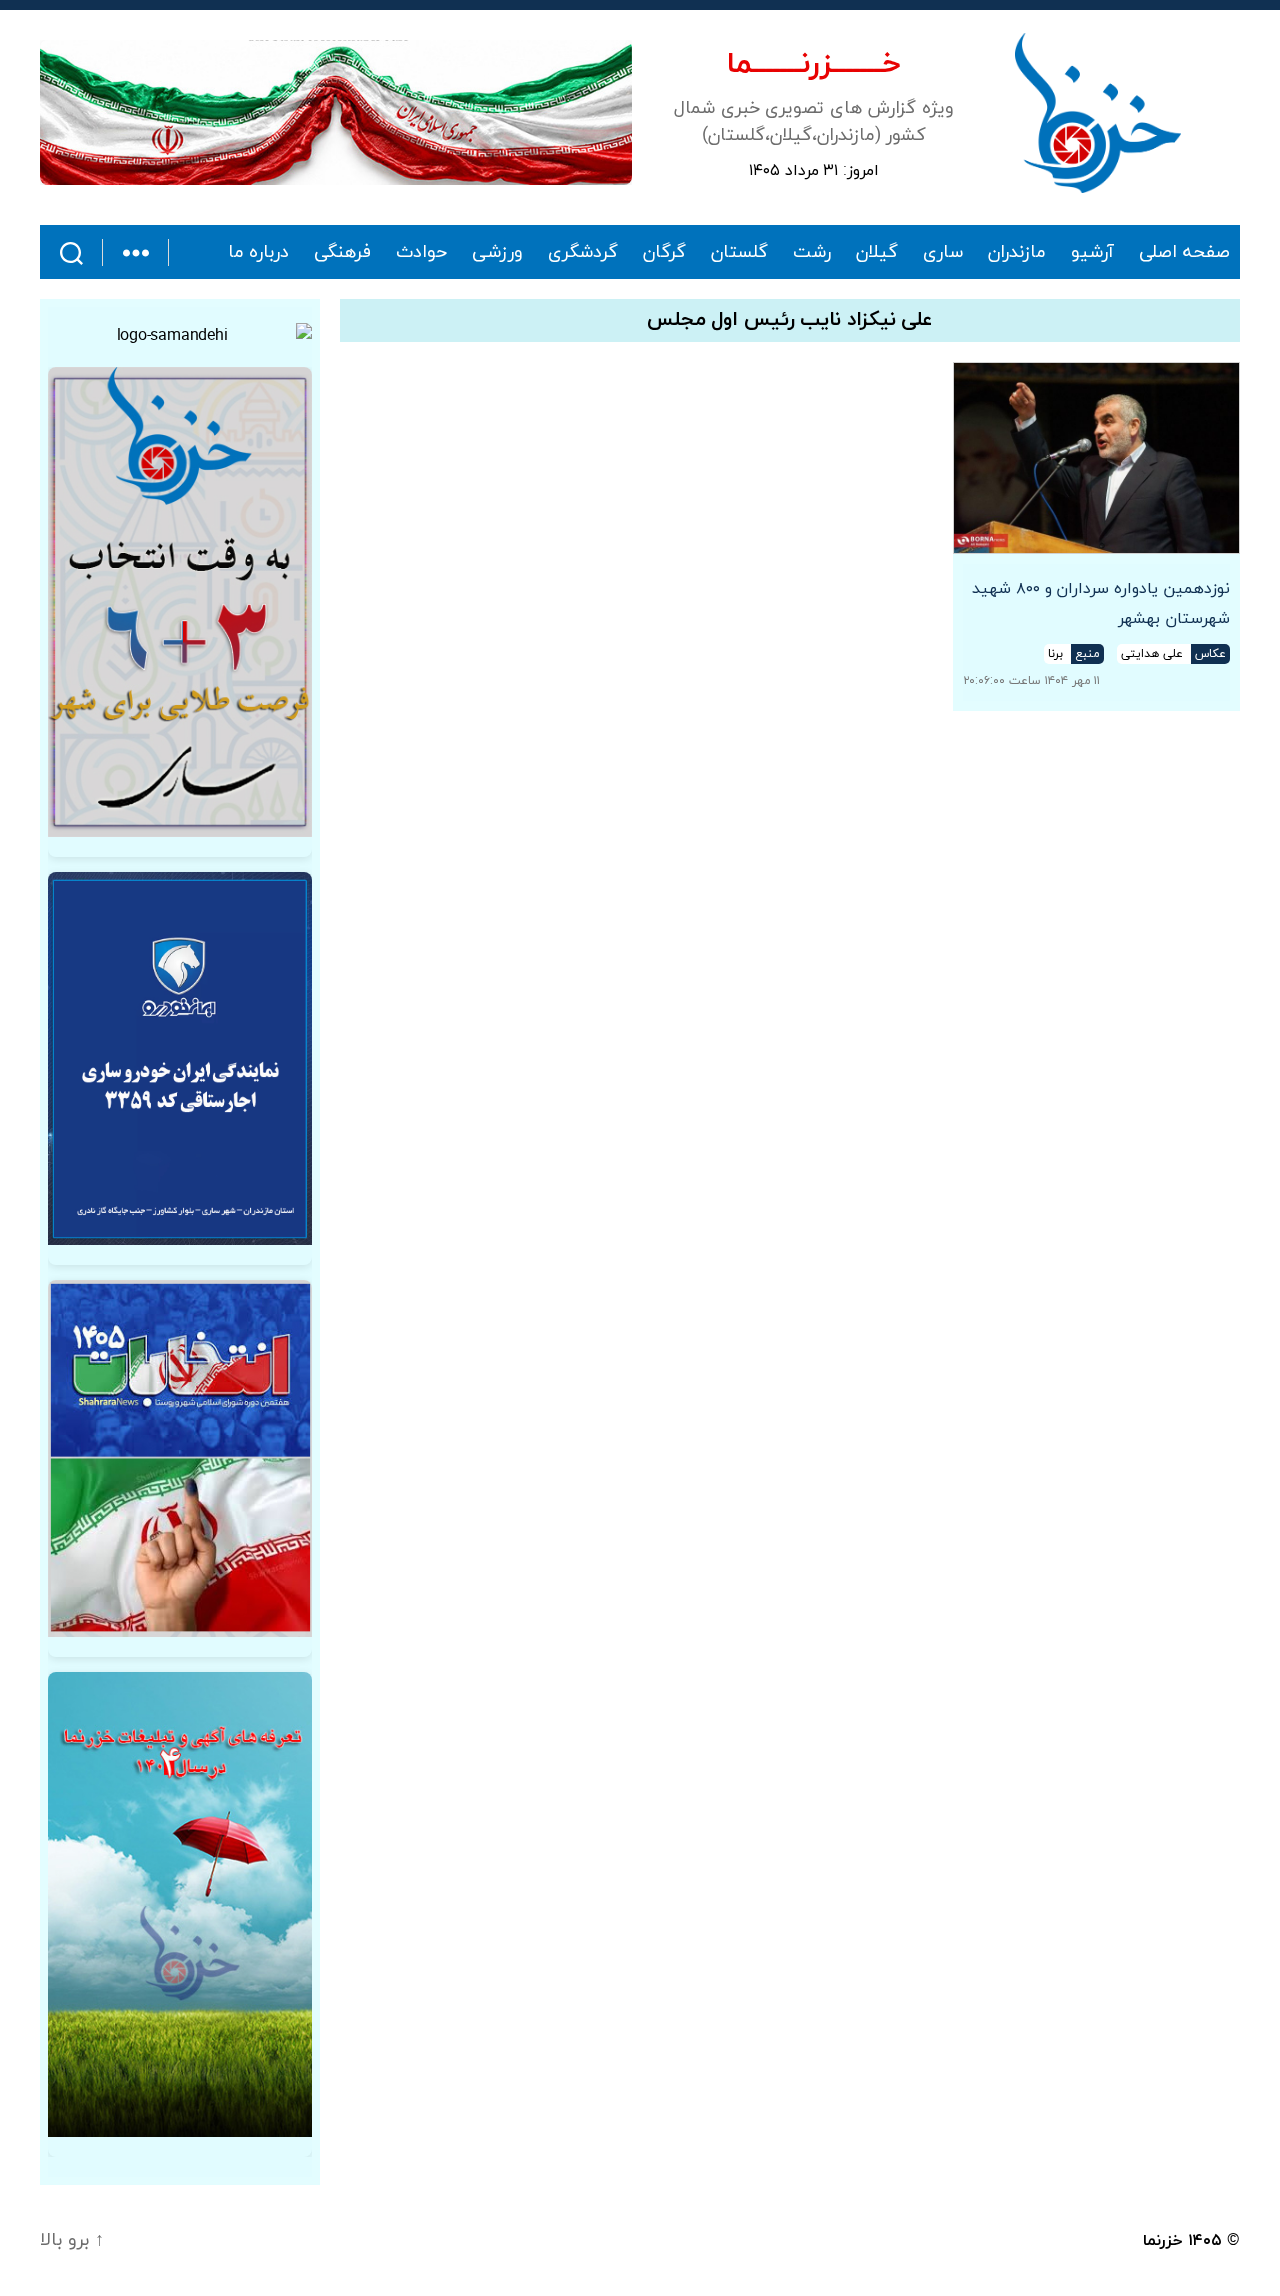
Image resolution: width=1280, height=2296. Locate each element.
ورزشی (497, 253)
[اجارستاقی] (180, 1058)
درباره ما (259, 253)
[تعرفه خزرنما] (180, 1904)
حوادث (421, 253)
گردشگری (583, 253)
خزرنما (1163, 2241)
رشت (812, 253)
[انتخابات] (180, 602)
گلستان (739, 253)
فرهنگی (342, 253)
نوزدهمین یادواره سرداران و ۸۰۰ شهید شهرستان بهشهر (1101, 604)
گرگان (664, 253)
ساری (943, 253)
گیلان (877, 253)
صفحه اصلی (1184, 253)
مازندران (1017, 253)
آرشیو (1092, 253)
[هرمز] (336, 112)
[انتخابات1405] (180, 1458)
